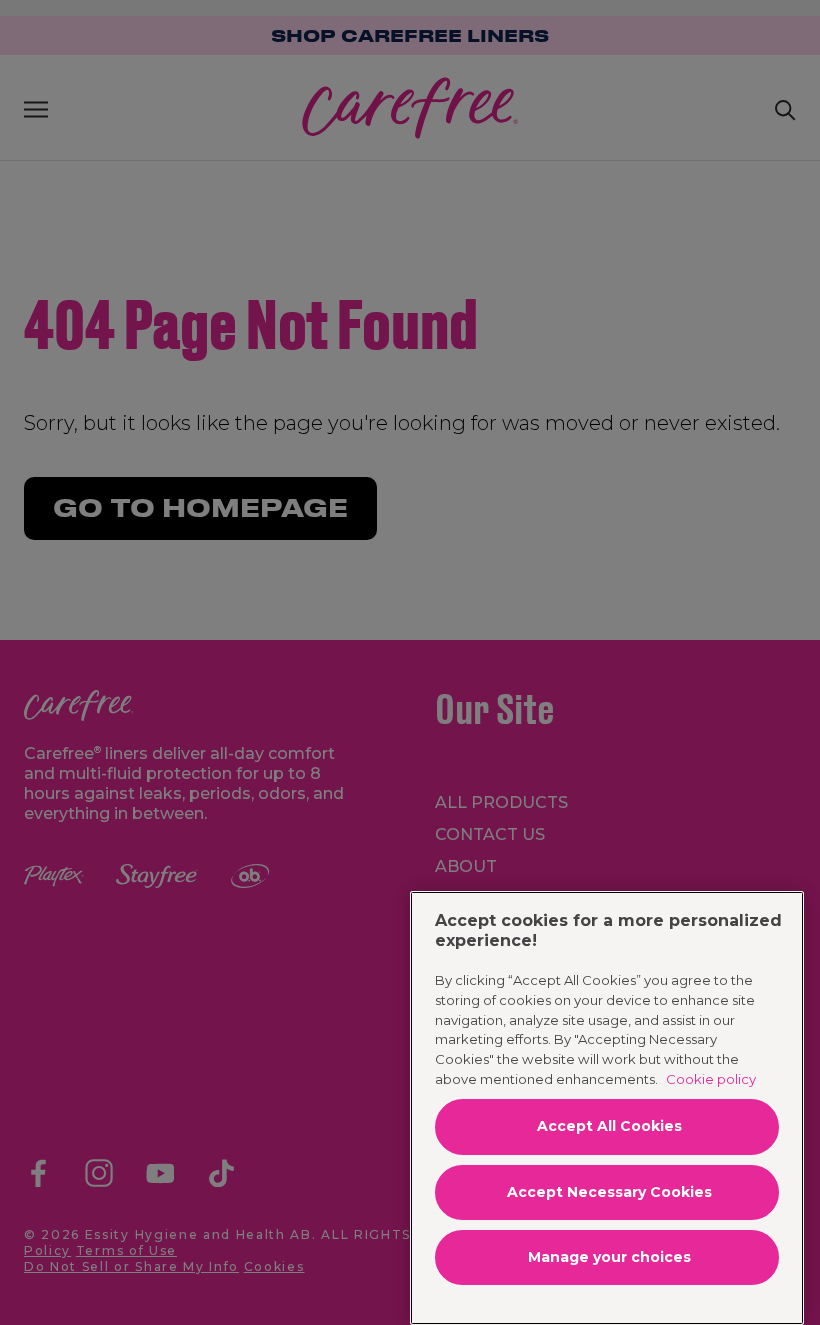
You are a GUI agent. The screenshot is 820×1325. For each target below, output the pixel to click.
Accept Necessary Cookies (609, 1192)
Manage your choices (609, 1257)
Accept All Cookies (609, 1126)
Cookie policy (711, 1079)
